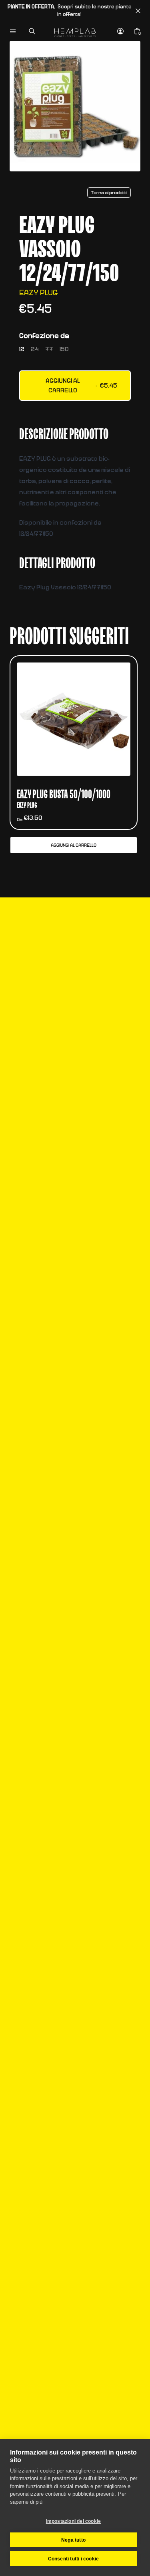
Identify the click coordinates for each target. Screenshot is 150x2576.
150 (64, 349)
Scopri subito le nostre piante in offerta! (70, 11)
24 (35, 349)
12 (22, 349)
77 (49, 349)
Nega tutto (73, 2540)
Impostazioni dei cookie (74, 2521)
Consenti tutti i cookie (74, 2559)
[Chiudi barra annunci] (138, 11)
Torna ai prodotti (109, 193)
